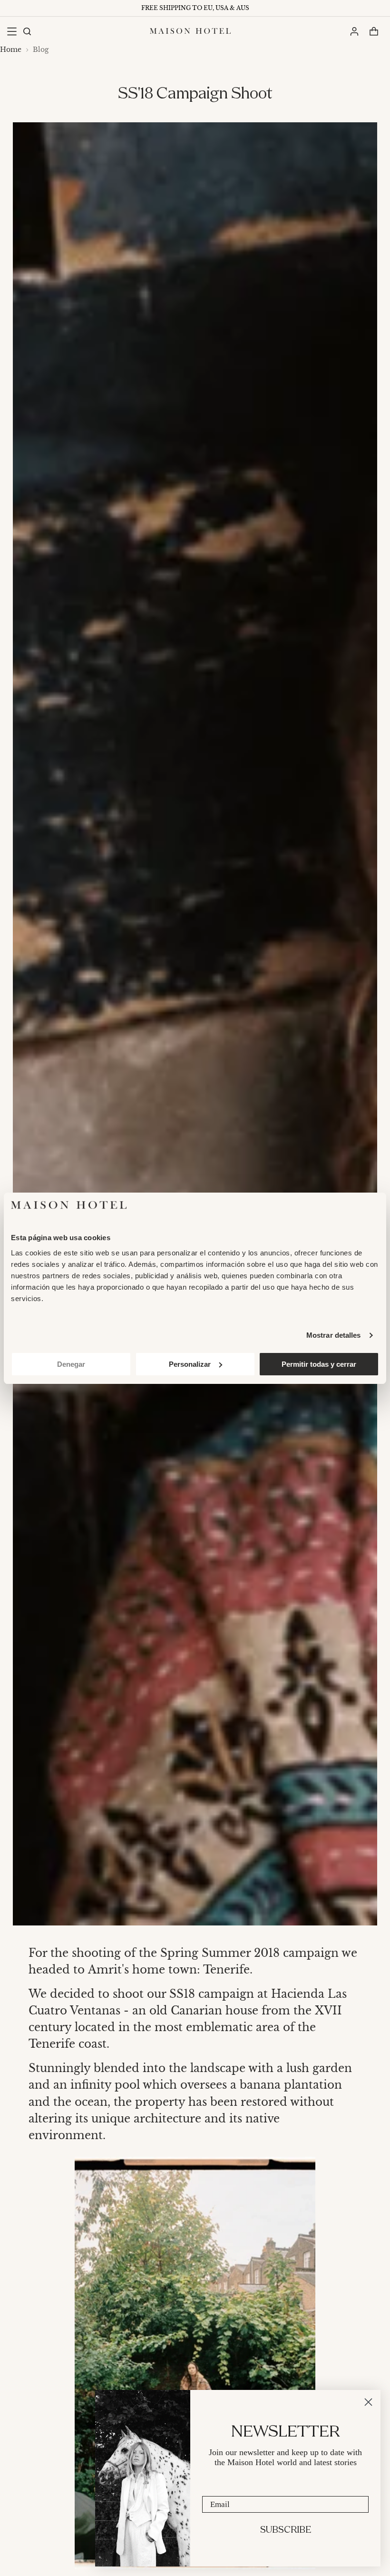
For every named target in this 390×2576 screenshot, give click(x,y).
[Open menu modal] (12, 31)
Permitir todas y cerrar (319, 1364)
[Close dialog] (368, 2402)
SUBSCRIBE (286, 2530)
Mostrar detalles (334, 1335)
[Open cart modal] (374, 31)
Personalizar (190, 1364)
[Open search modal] (27, 31)
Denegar (71, 1364)
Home (11, 50)
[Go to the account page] (354, 31)
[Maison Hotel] (190, 31)
